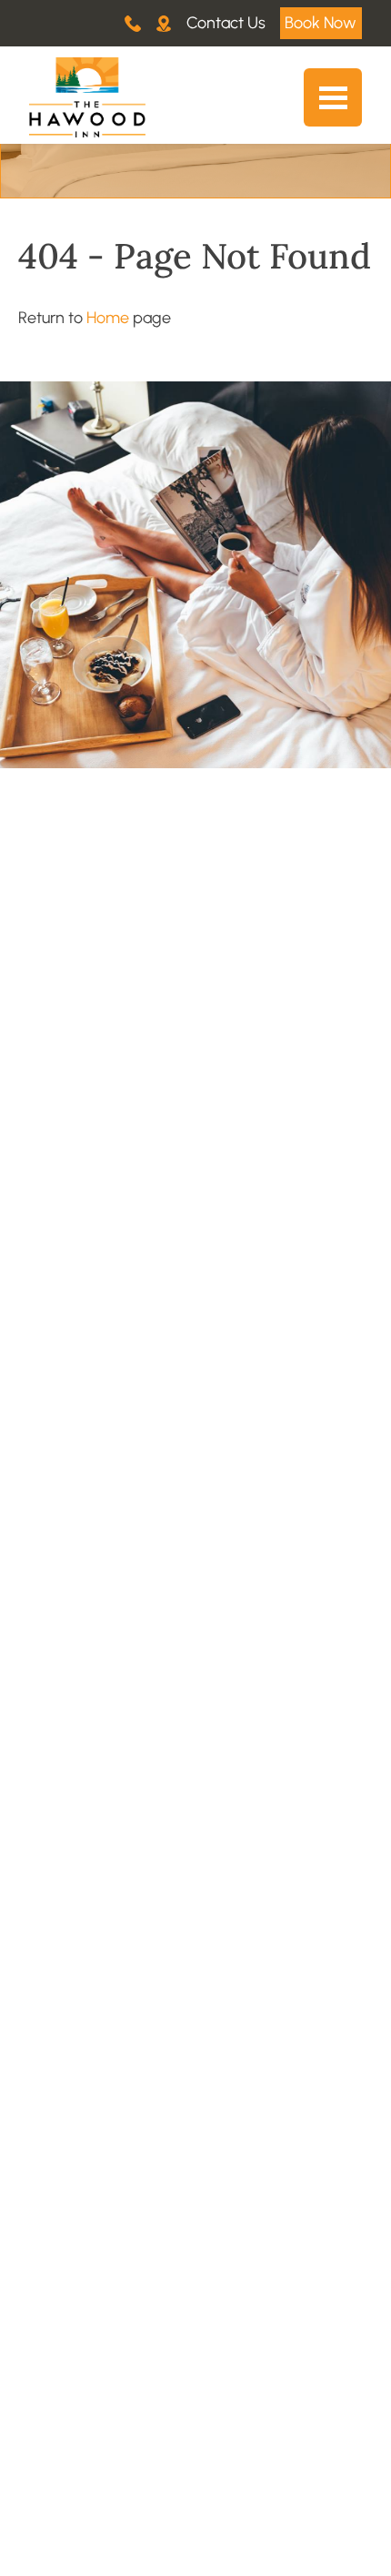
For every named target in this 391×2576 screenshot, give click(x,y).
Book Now (321, 23)
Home (108, 318)
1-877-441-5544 (133, 23)
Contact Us (226, 23)
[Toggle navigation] (333, 97)
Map (164, 23)
